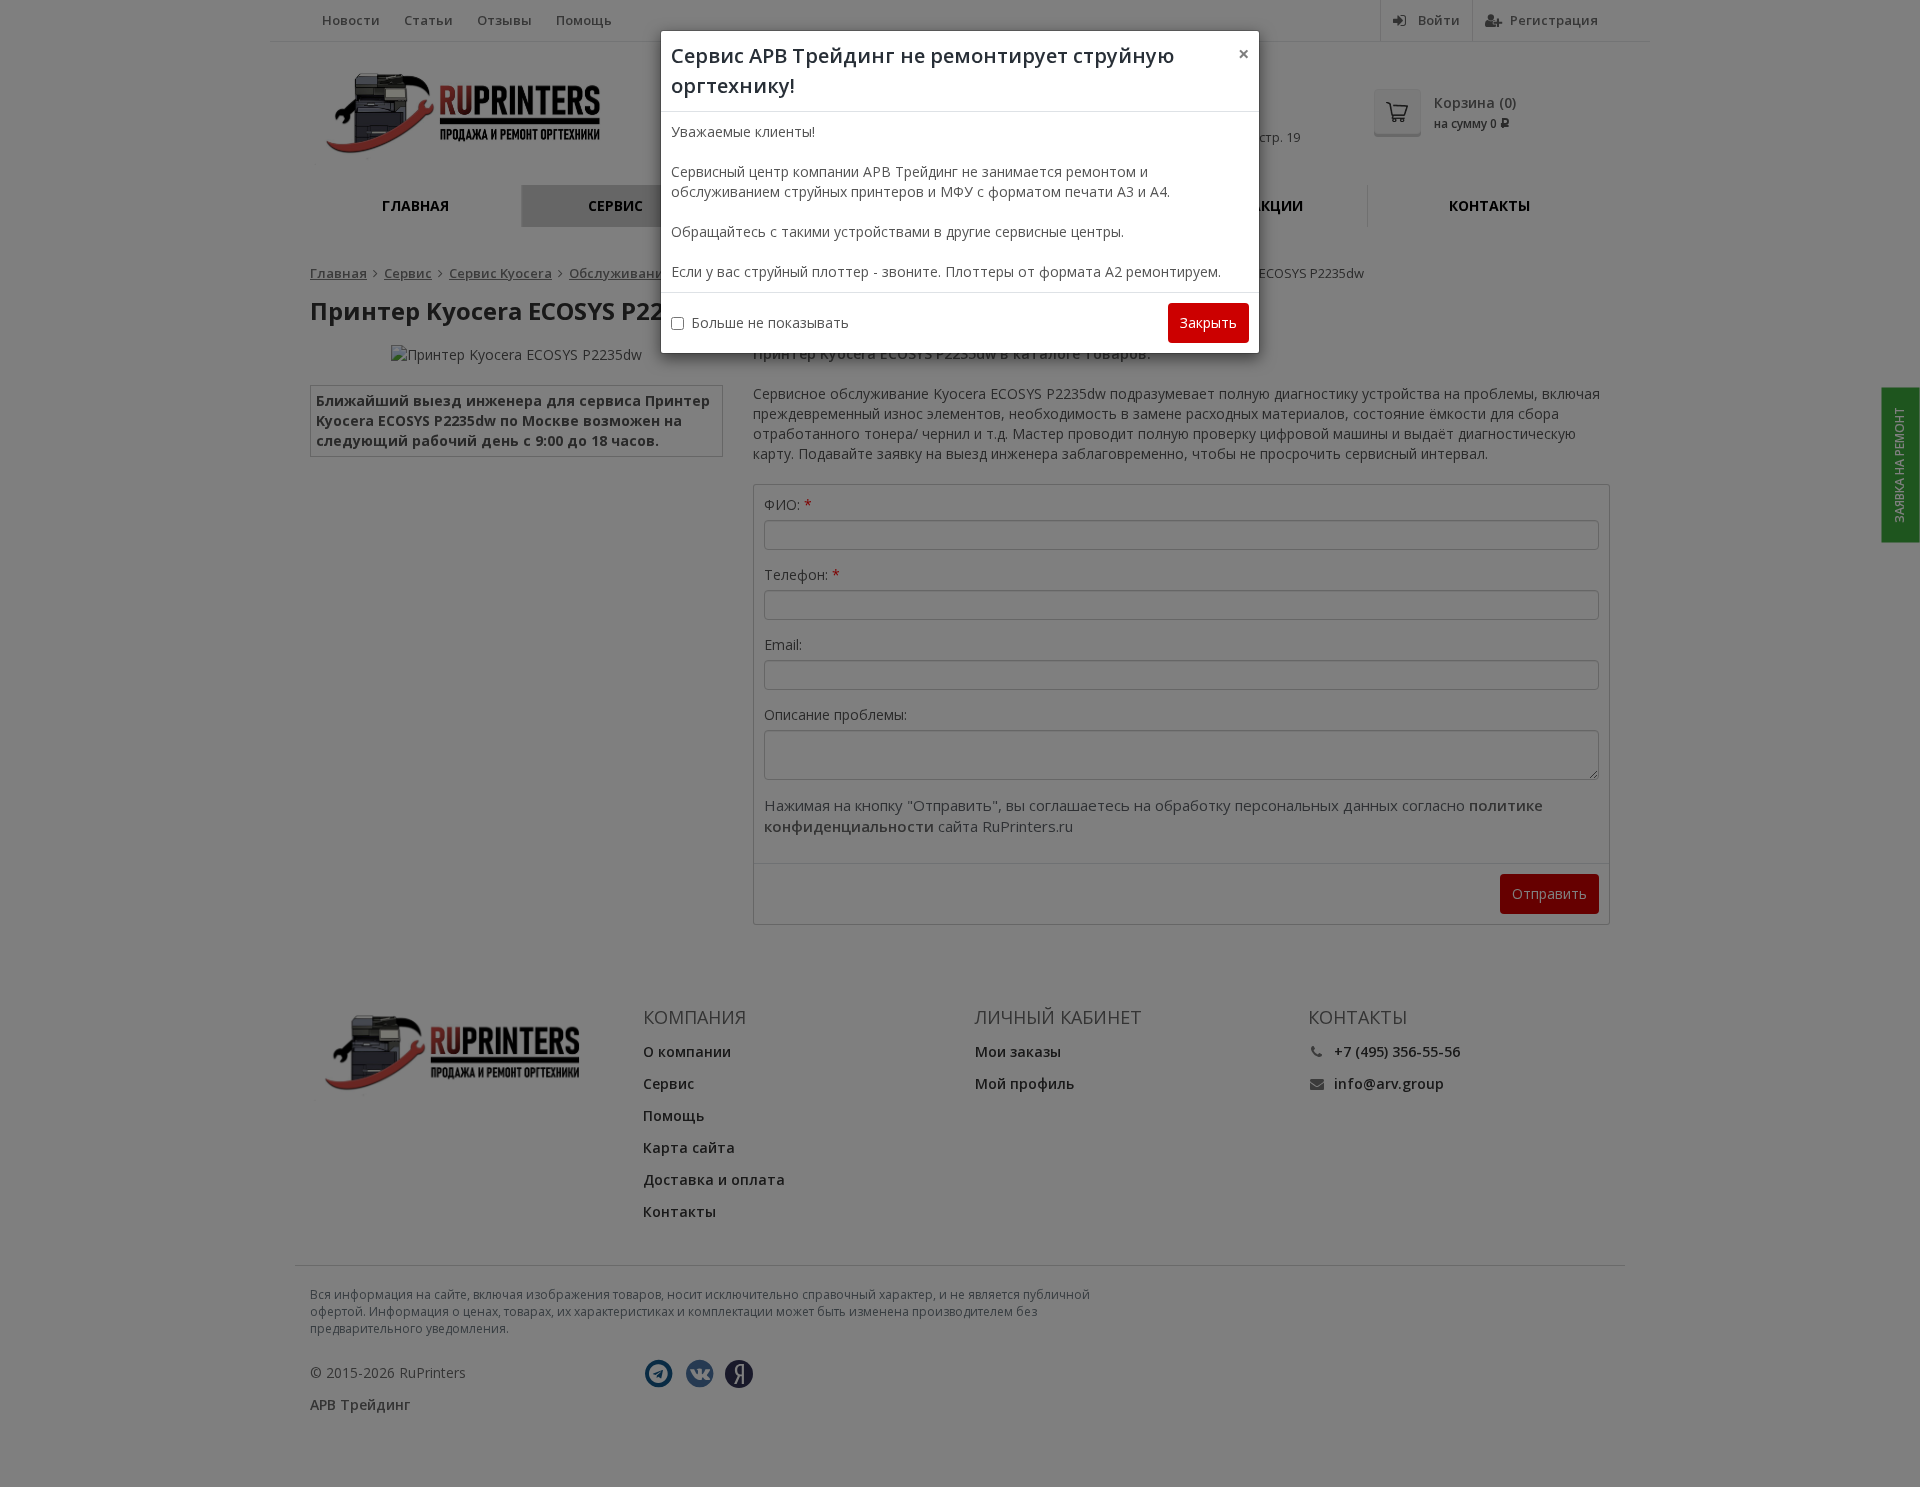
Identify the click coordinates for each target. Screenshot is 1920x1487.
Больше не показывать (770, 322)
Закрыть (1208, 322)
